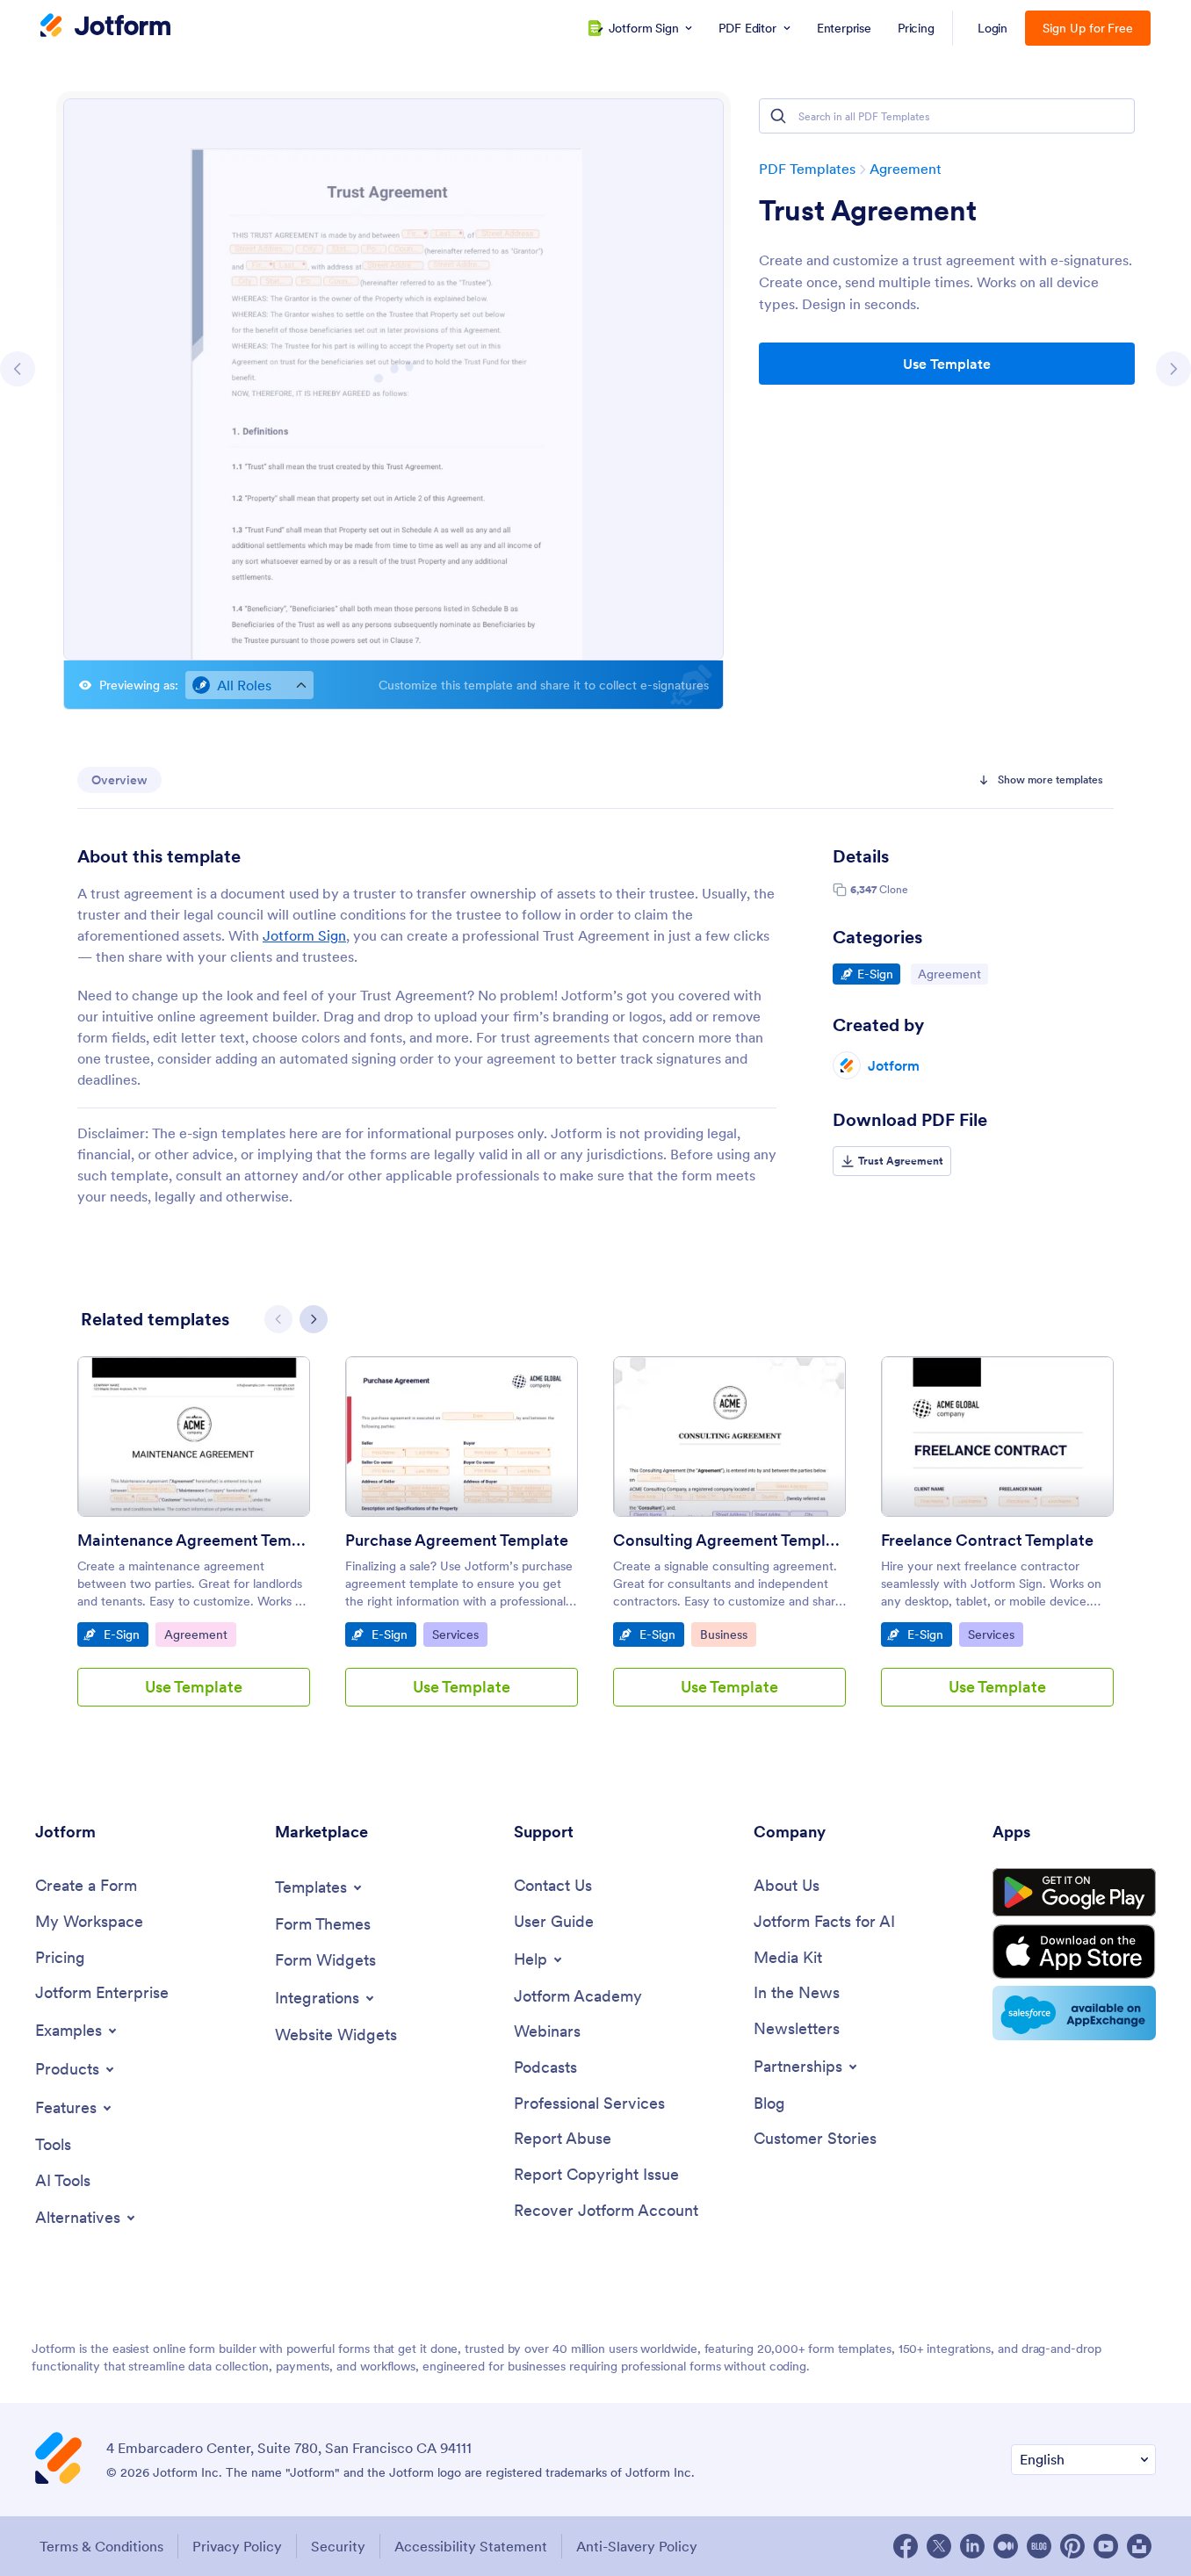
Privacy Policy (237, 2546)
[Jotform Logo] (105, 27)
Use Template (947, 364)
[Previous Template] (18, 369)
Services (459, 1634)
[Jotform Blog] (1039, 2546)
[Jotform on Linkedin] (972, 2546)
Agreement (906, 169)
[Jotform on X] (939, 2546)
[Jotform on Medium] (1006, 2546)
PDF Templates (807, 169)
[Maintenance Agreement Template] (194, 1436)
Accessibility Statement (471, 2546)
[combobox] (249, 685)
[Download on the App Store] (1074, 1952)
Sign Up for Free (1088, 28)
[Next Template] (1173, 369)
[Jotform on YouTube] (1106, 2546)
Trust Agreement (868, 211)
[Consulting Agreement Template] (729, 1436)
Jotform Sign (304, 935)
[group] (194, 1545)
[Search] (778, 116)
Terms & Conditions (101, 2546)
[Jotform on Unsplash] (1139, 2546)
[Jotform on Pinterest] (1072, 2546)
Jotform (894, 1065)
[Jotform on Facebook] (906, 2546)
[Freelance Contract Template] (997, 1436)
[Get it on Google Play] (1074, 1893)
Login (993, 28)
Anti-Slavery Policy (637, 2546)
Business (728, 1634)
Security (338, 2546)
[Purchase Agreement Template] (462, 1436)
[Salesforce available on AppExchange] (1074, 2013)
